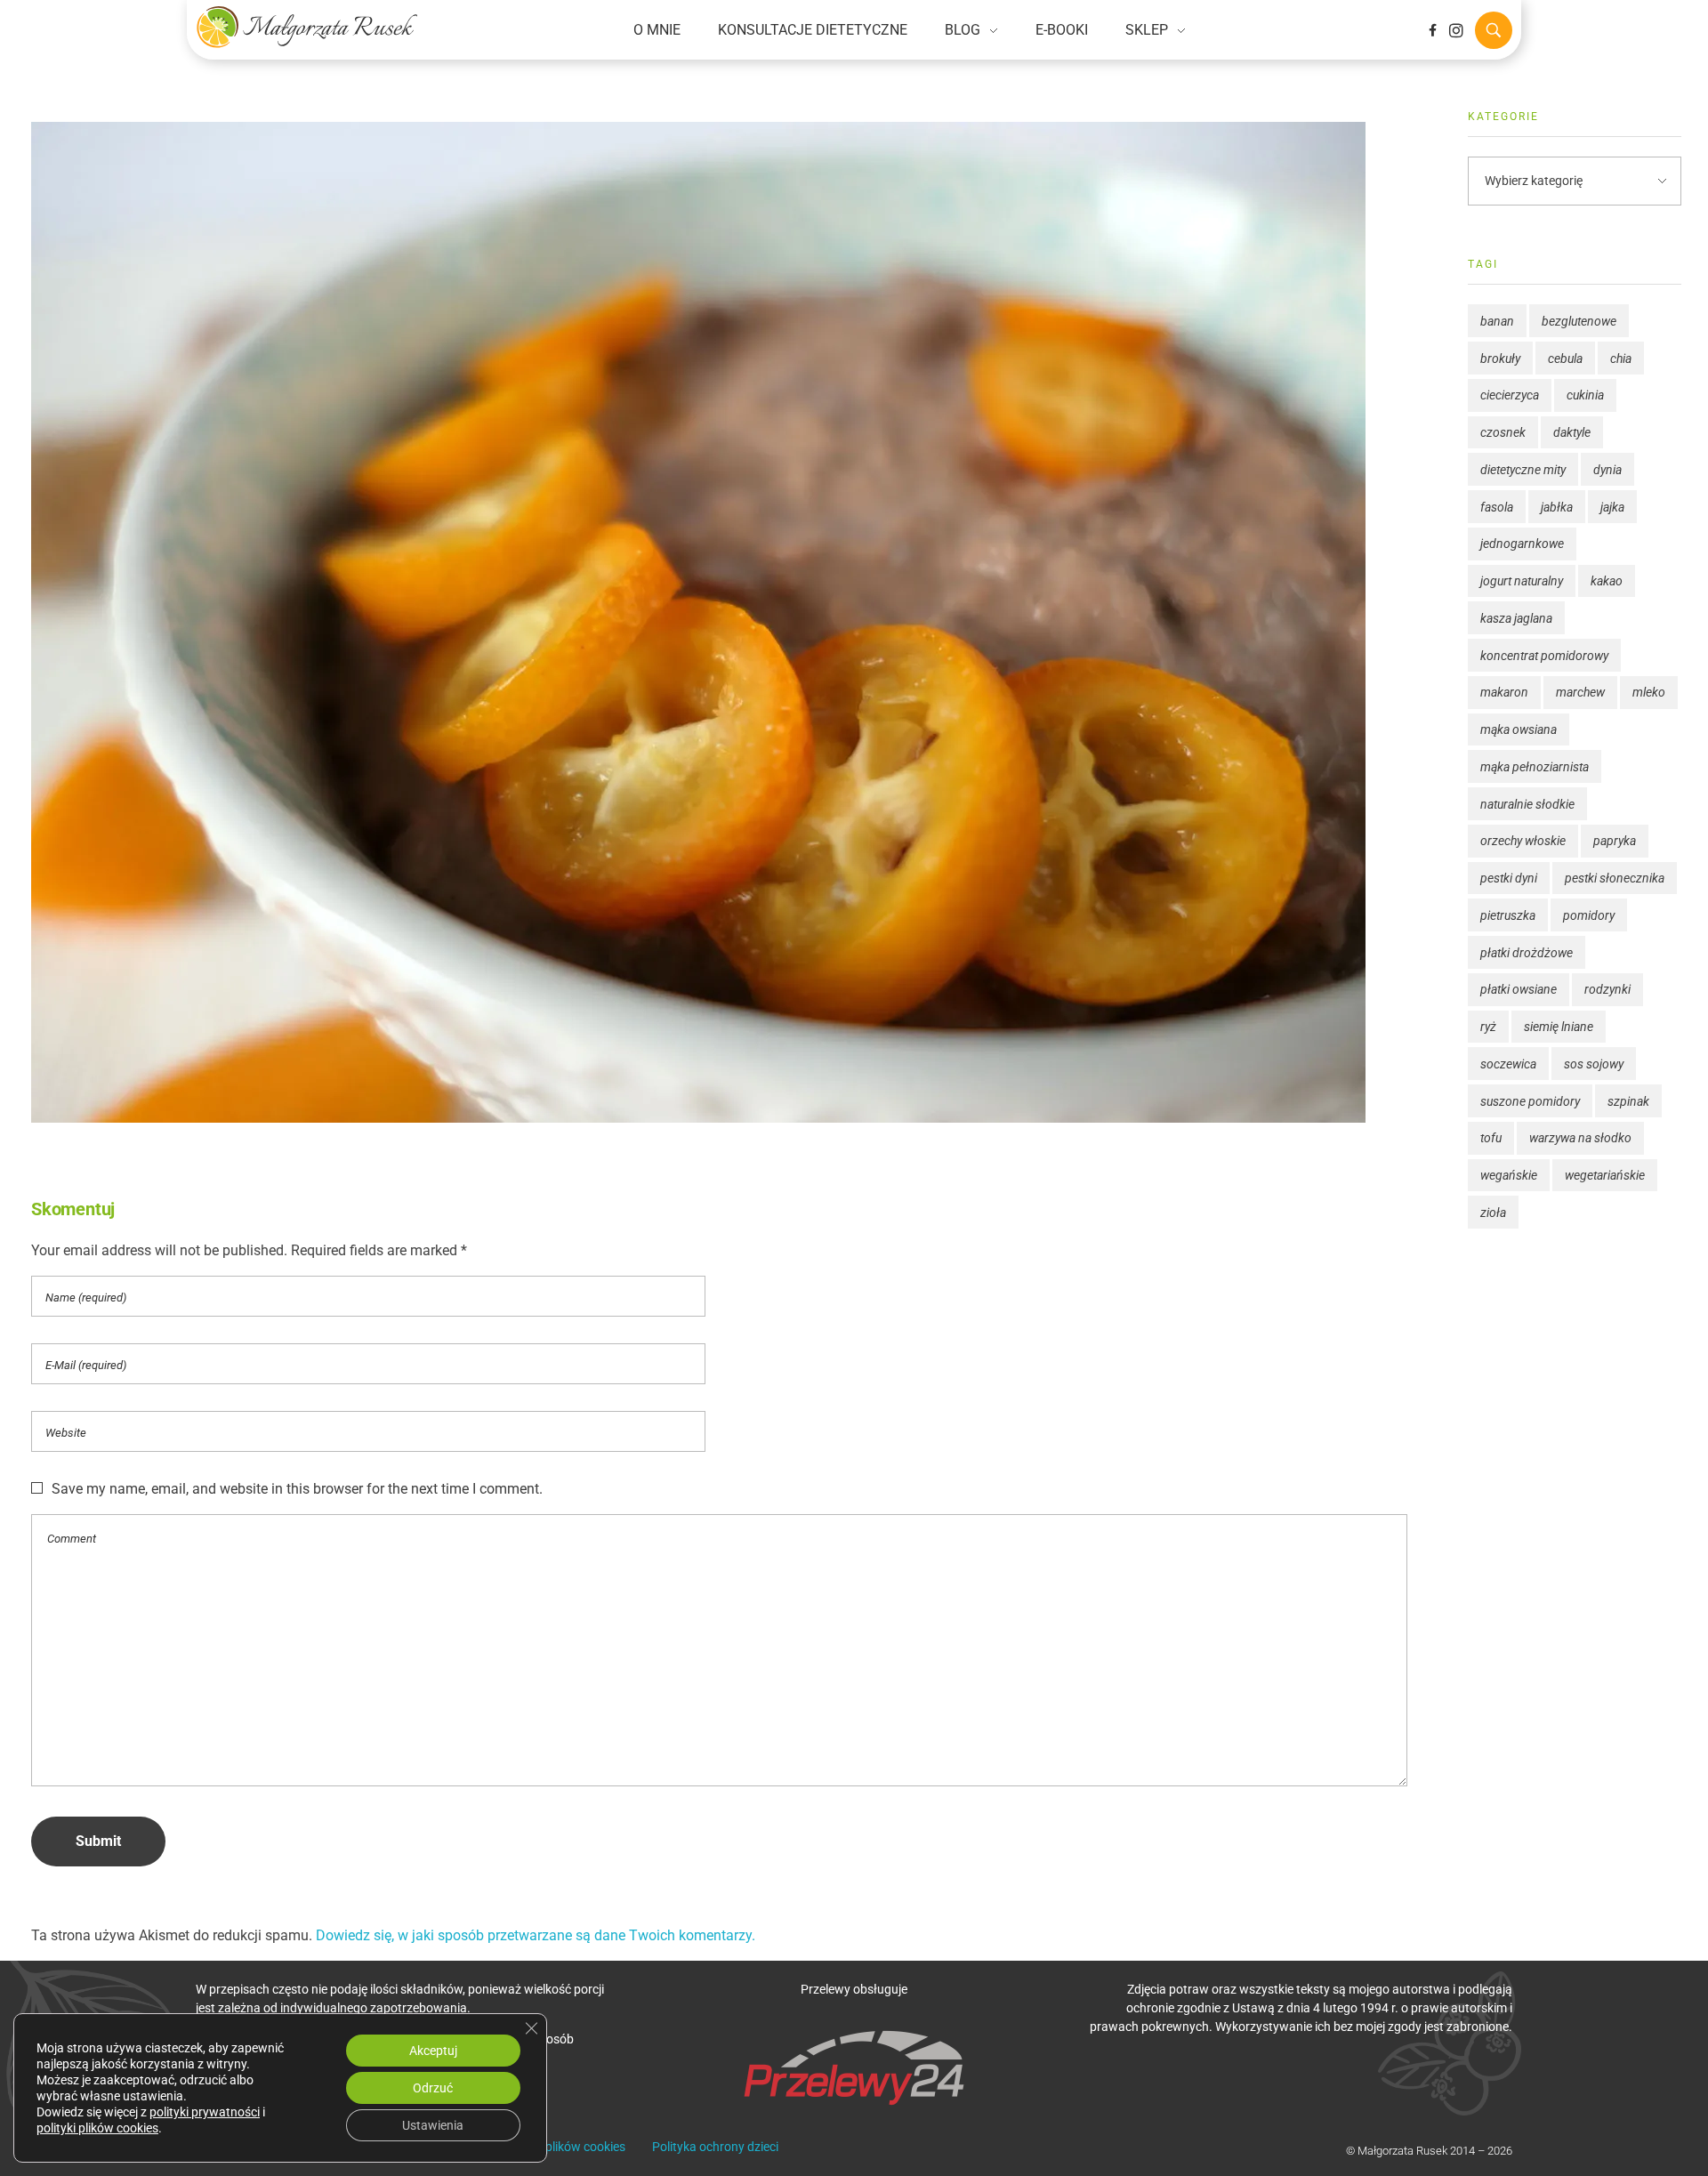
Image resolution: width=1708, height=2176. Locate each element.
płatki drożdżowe (1527, 953)
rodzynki (1607, 989)
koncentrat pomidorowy (1544, 656)
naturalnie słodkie (1527, 804)
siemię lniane (1559, 1027)
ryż (1488, 1027)
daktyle (1572, 432)
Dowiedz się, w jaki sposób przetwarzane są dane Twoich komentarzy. (536, 1935)
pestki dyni (1509, 878)
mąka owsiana (1519, 729)
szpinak (1628, 1101)
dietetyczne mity (1523, 470)
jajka (1612, 507)
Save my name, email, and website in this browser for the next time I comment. (297, 1489)
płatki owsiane (1519, 989)
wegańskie (1509, 1175)
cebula (1565, 359)
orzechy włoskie (1523, 841)
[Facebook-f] (1432, 30)
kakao (1607, 581)
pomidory (1589, 915)
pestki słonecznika (1615, 878)
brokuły (1500, 359)
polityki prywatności (205, 2112)
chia (1621, 359)
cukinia (1585, 395)
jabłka (1557, 507)
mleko (1649, 692)
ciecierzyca (1510, 395)
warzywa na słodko (1580, 1138)
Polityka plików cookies (562, 2147)
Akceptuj (433, 2051)
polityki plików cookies (97, 2128)
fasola (1497, 507)
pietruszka (1508, 915)
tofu (1491, 1138)
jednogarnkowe (1522, 544)
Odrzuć (433, 2088)
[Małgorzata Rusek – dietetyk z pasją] (307, 27)
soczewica (1508, 1064)
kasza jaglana (1516, 618)
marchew (1580, 692)
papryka (1615, 841)
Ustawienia (433, 2125)
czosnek (1503, 432)
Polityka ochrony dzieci (715, 2147)
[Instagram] (1456, 30)
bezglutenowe (1579, 321)
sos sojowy (1594, 1064)
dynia (1607, 470)
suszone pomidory (1530, 1101)
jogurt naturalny (1522, 581)
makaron (1504, 692)
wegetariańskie (1605, 1175)
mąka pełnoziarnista (1535, 767)
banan (1497, 321)
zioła (1493, 1213)
